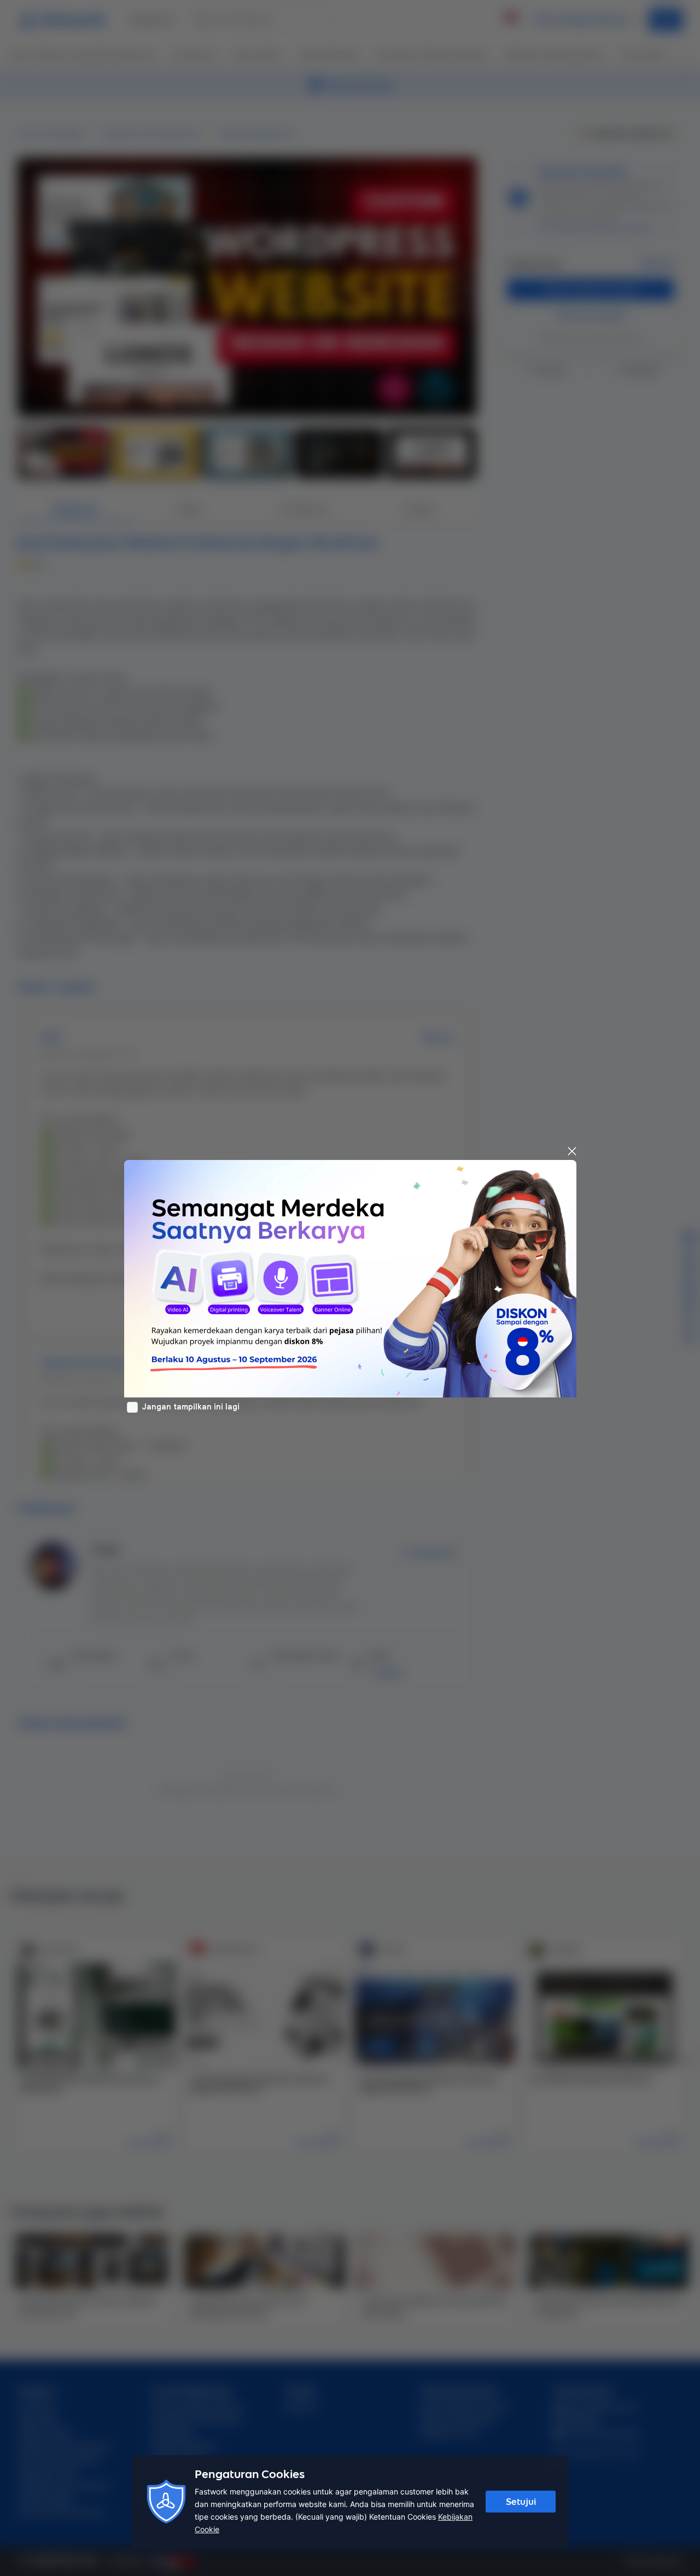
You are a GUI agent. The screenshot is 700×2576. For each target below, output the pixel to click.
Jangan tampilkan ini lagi (191, 1407)
